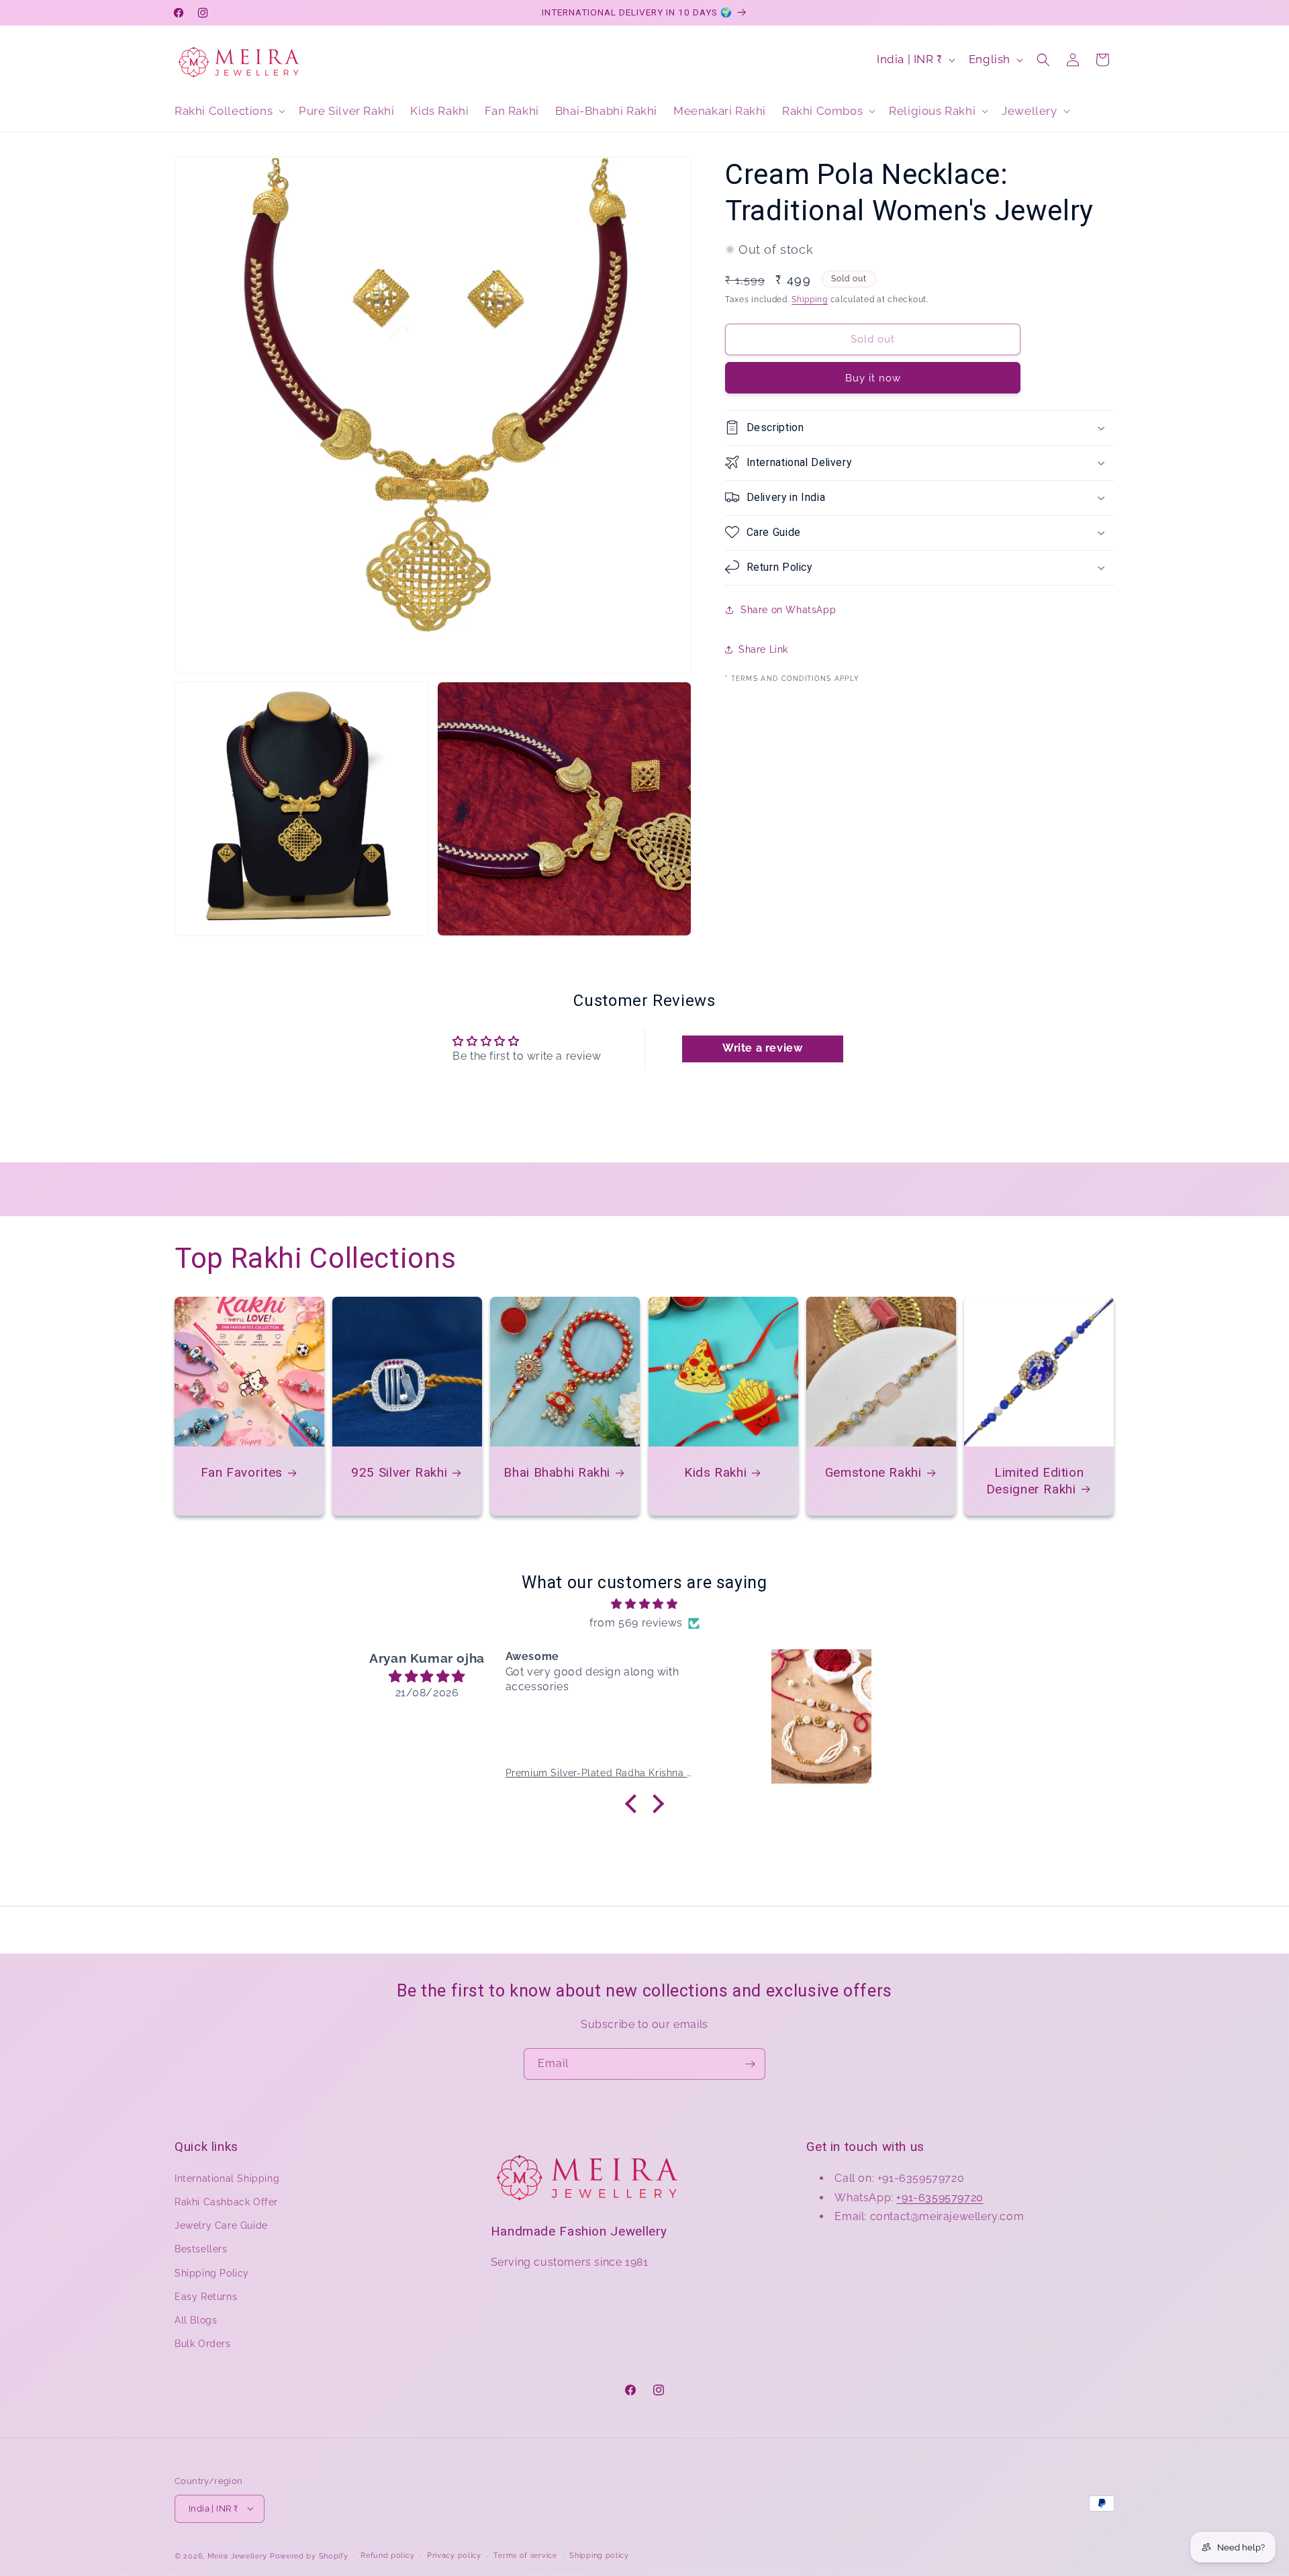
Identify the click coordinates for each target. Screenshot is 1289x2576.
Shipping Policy (212, 2272)
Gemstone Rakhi (873, 1472)
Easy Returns (206, 2296)
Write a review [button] (762, 1048)
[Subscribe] (750, 2064)
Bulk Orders (203, 2344)
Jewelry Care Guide (221, 2225)
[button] (229, 111)
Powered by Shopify (309, 2556)
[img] (644, 1604)
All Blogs (196, 2320)
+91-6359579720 (940, 2197)
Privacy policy (454, 2555)
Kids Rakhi (715, 1472)
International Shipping (227, 2178)
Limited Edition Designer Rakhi (1035, 1480)
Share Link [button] (763, 649)
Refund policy (387, 2555)
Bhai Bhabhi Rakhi (558, 1472)
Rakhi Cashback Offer (226, 2202)
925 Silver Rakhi (399, 1472)
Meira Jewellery (238, 2556)
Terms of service (525, 2555)
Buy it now (873, 377)
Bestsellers (201, 2249)
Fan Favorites (242, 1472)
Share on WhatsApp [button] (788, 610)
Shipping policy (599, 2555)
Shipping (810, 300)
